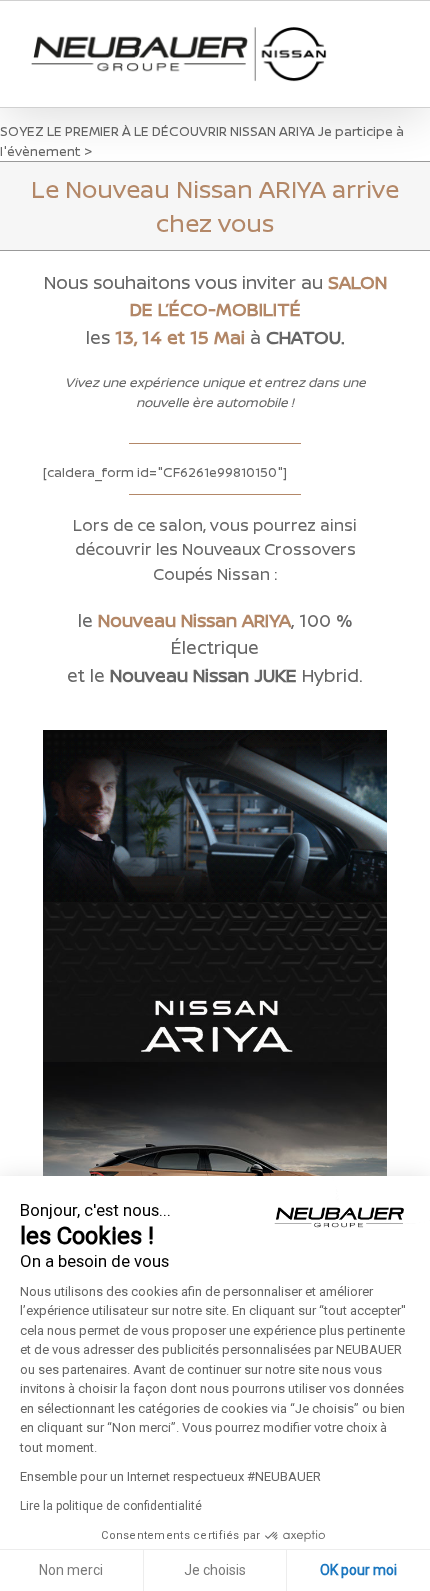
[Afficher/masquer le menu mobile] (392, 40)
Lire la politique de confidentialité (111, 1506)
